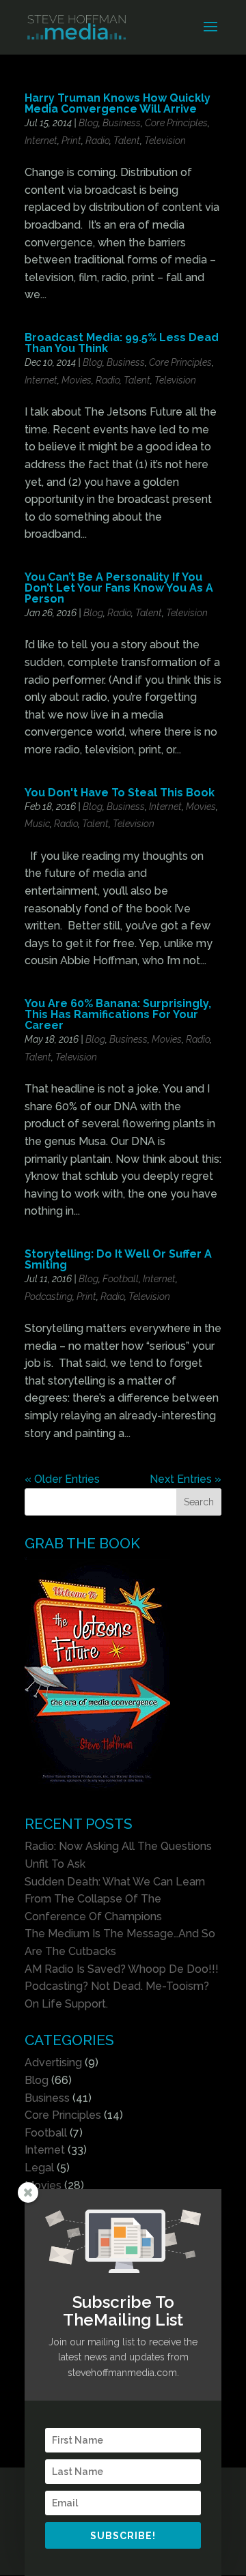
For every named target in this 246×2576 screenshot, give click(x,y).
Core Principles (176, 123)
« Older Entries (62, 1479)
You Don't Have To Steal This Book (120, 793)
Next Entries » (186, 1479)
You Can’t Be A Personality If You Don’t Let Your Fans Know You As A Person (119, 588)
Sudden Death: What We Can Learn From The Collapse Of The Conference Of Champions (115, 1899)
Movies (77, 380)
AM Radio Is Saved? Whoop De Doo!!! (122, 1969)
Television (165, 141)
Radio (97, 141)
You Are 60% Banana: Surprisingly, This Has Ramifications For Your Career (118, 1014)
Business (122, 123)
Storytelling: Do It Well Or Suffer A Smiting (118, 1259)
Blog (88, 123)
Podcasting (49, 1297)
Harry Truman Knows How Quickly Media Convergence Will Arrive (118, 103)
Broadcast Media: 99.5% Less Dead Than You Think (122, 343)
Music (37, 824)
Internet (41, 141)
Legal (39, 2168)
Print (71, 141)
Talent (127, 141)
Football (121, 1279)
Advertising (53, 2063)
